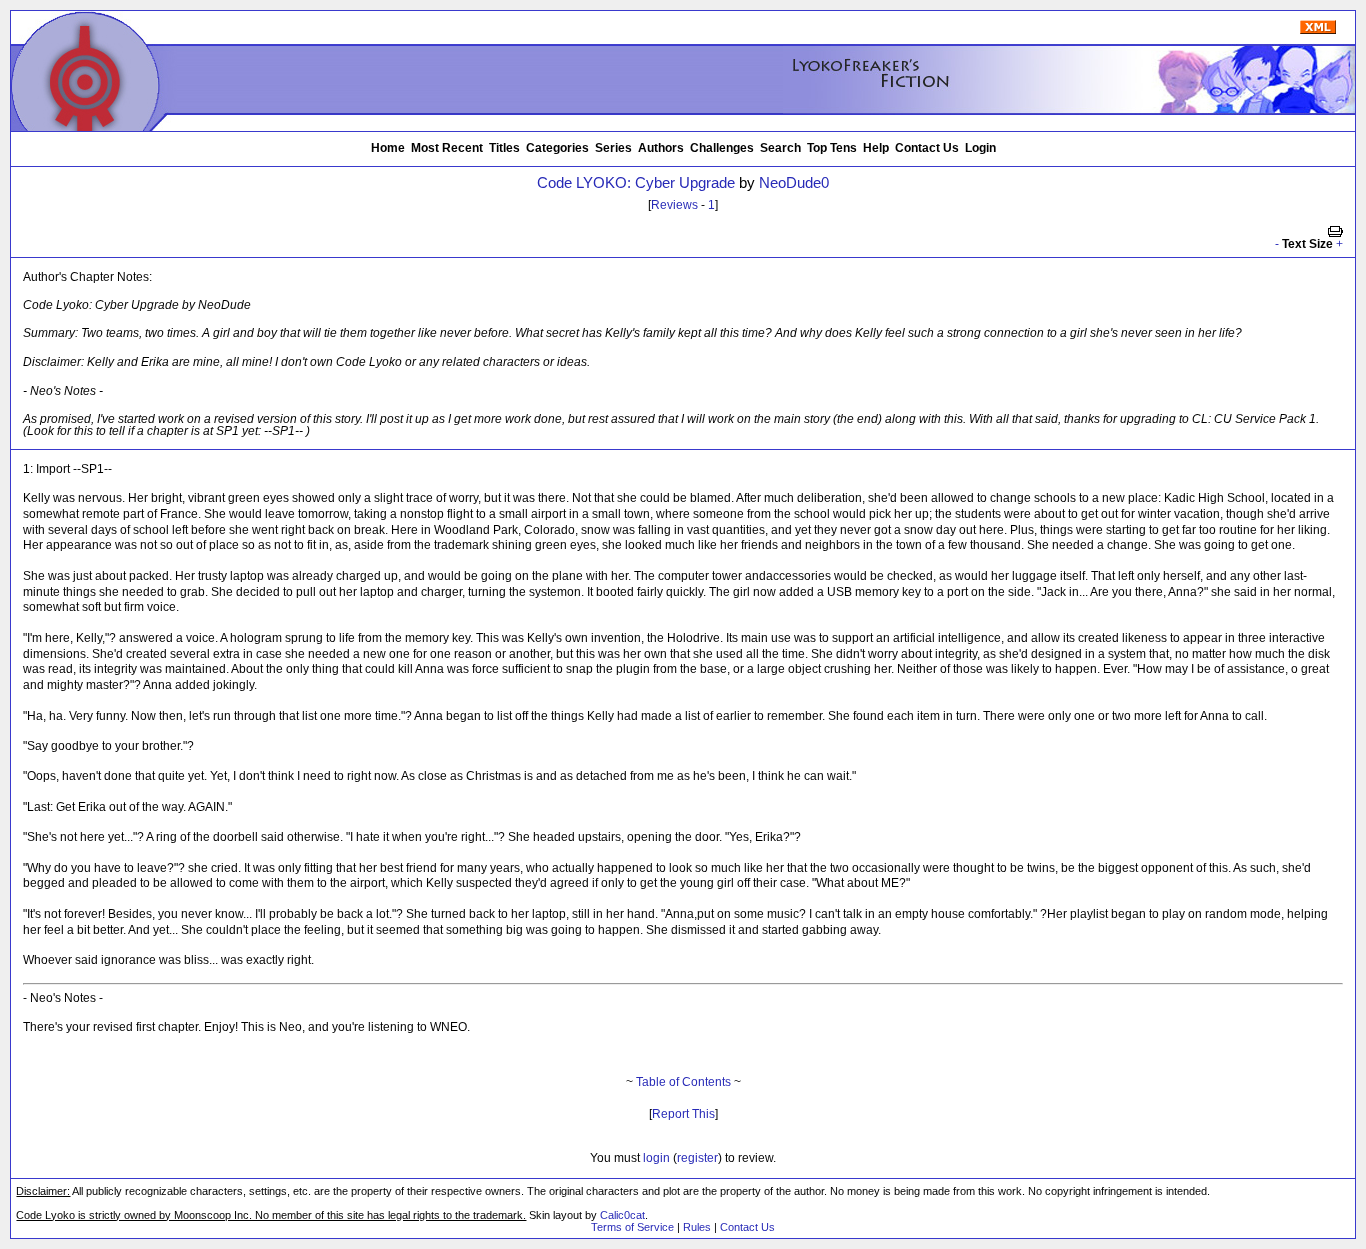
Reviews (674, 205)
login (656, 1158)
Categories (557, 148)
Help (876, 148)
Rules (697, 1227)
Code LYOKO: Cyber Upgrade (636, 183)
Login (980, 148)
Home (388, 148)
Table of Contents (683, 1082)
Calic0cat (622, 1215)
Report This (683, 1114)
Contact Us (927, 148)
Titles (504, 148)
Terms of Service (632, 1227)
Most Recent (447, 148)
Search (780, 148)
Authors (661, 148)
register (697, 1158)
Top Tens (832, 148)
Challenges (722, 148)
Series (613, 148)
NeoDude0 (794, 183)
